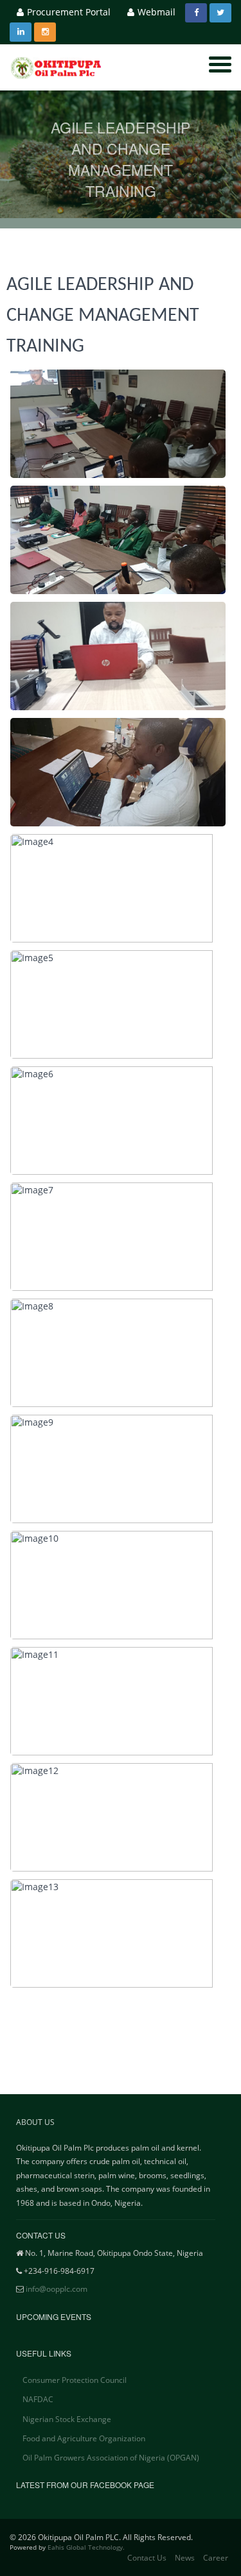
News (185, 2558)
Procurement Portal (69, 12)
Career (216, 2558)
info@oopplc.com (57, 2289)
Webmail (156, 12)
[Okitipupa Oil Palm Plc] (58, 68)
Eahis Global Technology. (86, 2547)
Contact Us (147, 2558)
